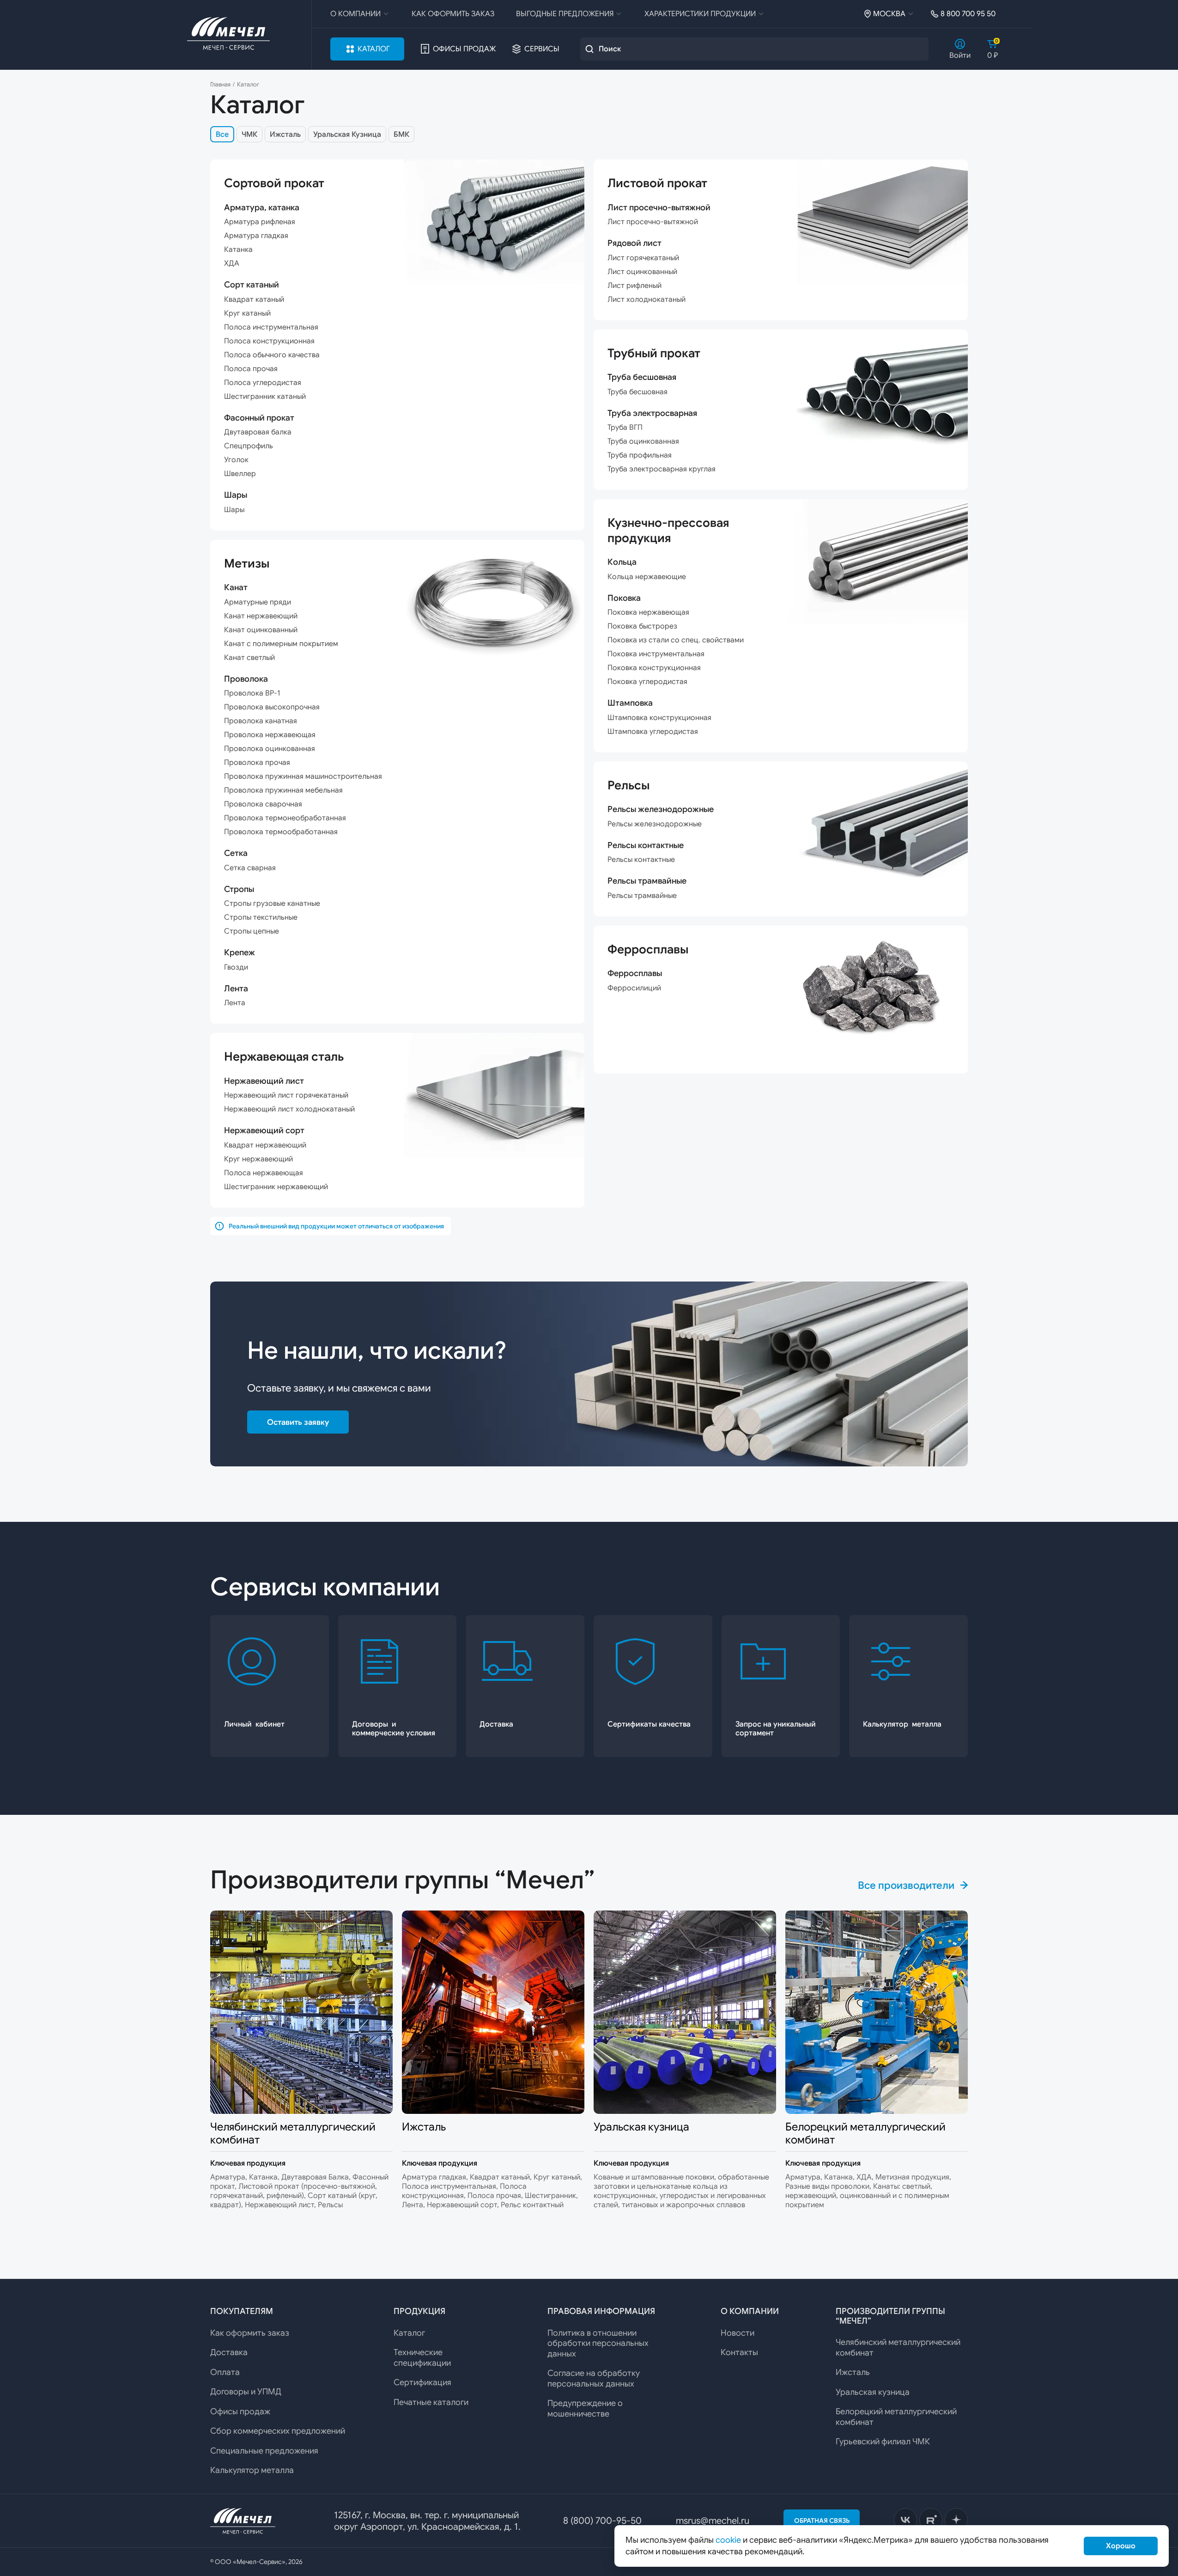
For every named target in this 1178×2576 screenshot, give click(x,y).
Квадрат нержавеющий (265, 1145)
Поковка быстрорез (642, 626)
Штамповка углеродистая (653, 732)
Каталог (374, 49)
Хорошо (1121, 2546)
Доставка (229, 2352)
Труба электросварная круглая (662, 469)
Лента (235, 1003)
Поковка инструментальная (656, 654)
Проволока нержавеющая (270, 735)
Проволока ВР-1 (252, 693)
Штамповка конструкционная (659, 718)
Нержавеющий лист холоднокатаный (289, 1109)
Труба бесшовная (638, 392)
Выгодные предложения (565, 14)
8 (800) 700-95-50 (602, 2521)
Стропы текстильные (261, 917)
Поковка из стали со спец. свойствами (676, 640)
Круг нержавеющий (258, 1159)
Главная (220, 85)
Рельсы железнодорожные (655, 824)
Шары (234, 510)
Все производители (906, 1885)
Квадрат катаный (254, 299)
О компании (355, 14)
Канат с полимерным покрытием (281, 644)
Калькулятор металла (252, 2470)
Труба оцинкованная (643, 441)
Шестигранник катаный (265, 397)
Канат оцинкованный (261, 630)
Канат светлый (249, 658)
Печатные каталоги (431, 2402)
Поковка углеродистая (647, 682)
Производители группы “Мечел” (890, 2316)
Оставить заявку (298, 1422)
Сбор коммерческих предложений (278, 2431)
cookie (728, 2540)
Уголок (236, 460)
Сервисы (542, 49)
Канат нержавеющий (261, 616)
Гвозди (236, 967)
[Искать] (589, 49)
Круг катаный (247, 313)
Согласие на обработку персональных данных (594, 2378)
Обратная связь (822, 2521)
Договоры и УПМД (246, 2392)
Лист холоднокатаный (647, 299)
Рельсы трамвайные (642, 896)
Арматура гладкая (256, 236)
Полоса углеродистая (263, 383)
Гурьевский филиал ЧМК (883, 2442)
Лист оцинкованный (642, 272)
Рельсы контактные (641, 860)
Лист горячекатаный (643, 258)
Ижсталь (285, 134)
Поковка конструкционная (654, 668)
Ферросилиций (634, 988)
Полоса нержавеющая (264, 1173)
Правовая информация (601, 2311)
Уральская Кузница (347, 134)
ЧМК (249, 134)
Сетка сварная (250, 868)
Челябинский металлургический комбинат (898, 2347)
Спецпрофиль (249, 446)
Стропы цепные (252, 931)
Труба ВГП (625, 427)
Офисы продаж (464, 49)
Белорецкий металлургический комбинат (896, 2417)
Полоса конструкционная (269, 341)
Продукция (419, 2311)
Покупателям (242, 2311)
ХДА (232, 263)
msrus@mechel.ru (713, 2521)
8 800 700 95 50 (968, 14)
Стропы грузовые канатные (272, 903)
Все (222, 134)
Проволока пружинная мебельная (283, 790)
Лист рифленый (635, 286)
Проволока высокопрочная (272, 707)
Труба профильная (640, 455)
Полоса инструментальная (271, 327)
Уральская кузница (873, 2392)
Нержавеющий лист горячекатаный (286, 1095)
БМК (401, 134)
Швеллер (240, 474)
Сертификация (422, 2382)
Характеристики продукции (700, 14)
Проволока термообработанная (281, 832)
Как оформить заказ (453, 14)
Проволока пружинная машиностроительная (303, 776)
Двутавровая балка (258, 432)
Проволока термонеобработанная (285, 818)
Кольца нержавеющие (647, 577)
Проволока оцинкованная (270, 749)
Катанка (238, 250)
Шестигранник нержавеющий (276, 1187)
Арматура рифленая (260, 222)
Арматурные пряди (258, 602)
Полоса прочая (251, 369)
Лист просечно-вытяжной (653, 222)
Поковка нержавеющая (648, 612)
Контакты (739, 2352)
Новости (738, 2333)
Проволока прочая (257, 763)
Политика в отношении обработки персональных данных (598, 2343)
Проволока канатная (261, 721)
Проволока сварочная (263, 804)
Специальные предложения (264, 2451)
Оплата (225, 2372)
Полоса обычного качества (272, 355)
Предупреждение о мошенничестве (585, 2408)
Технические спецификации (422, 2358)
